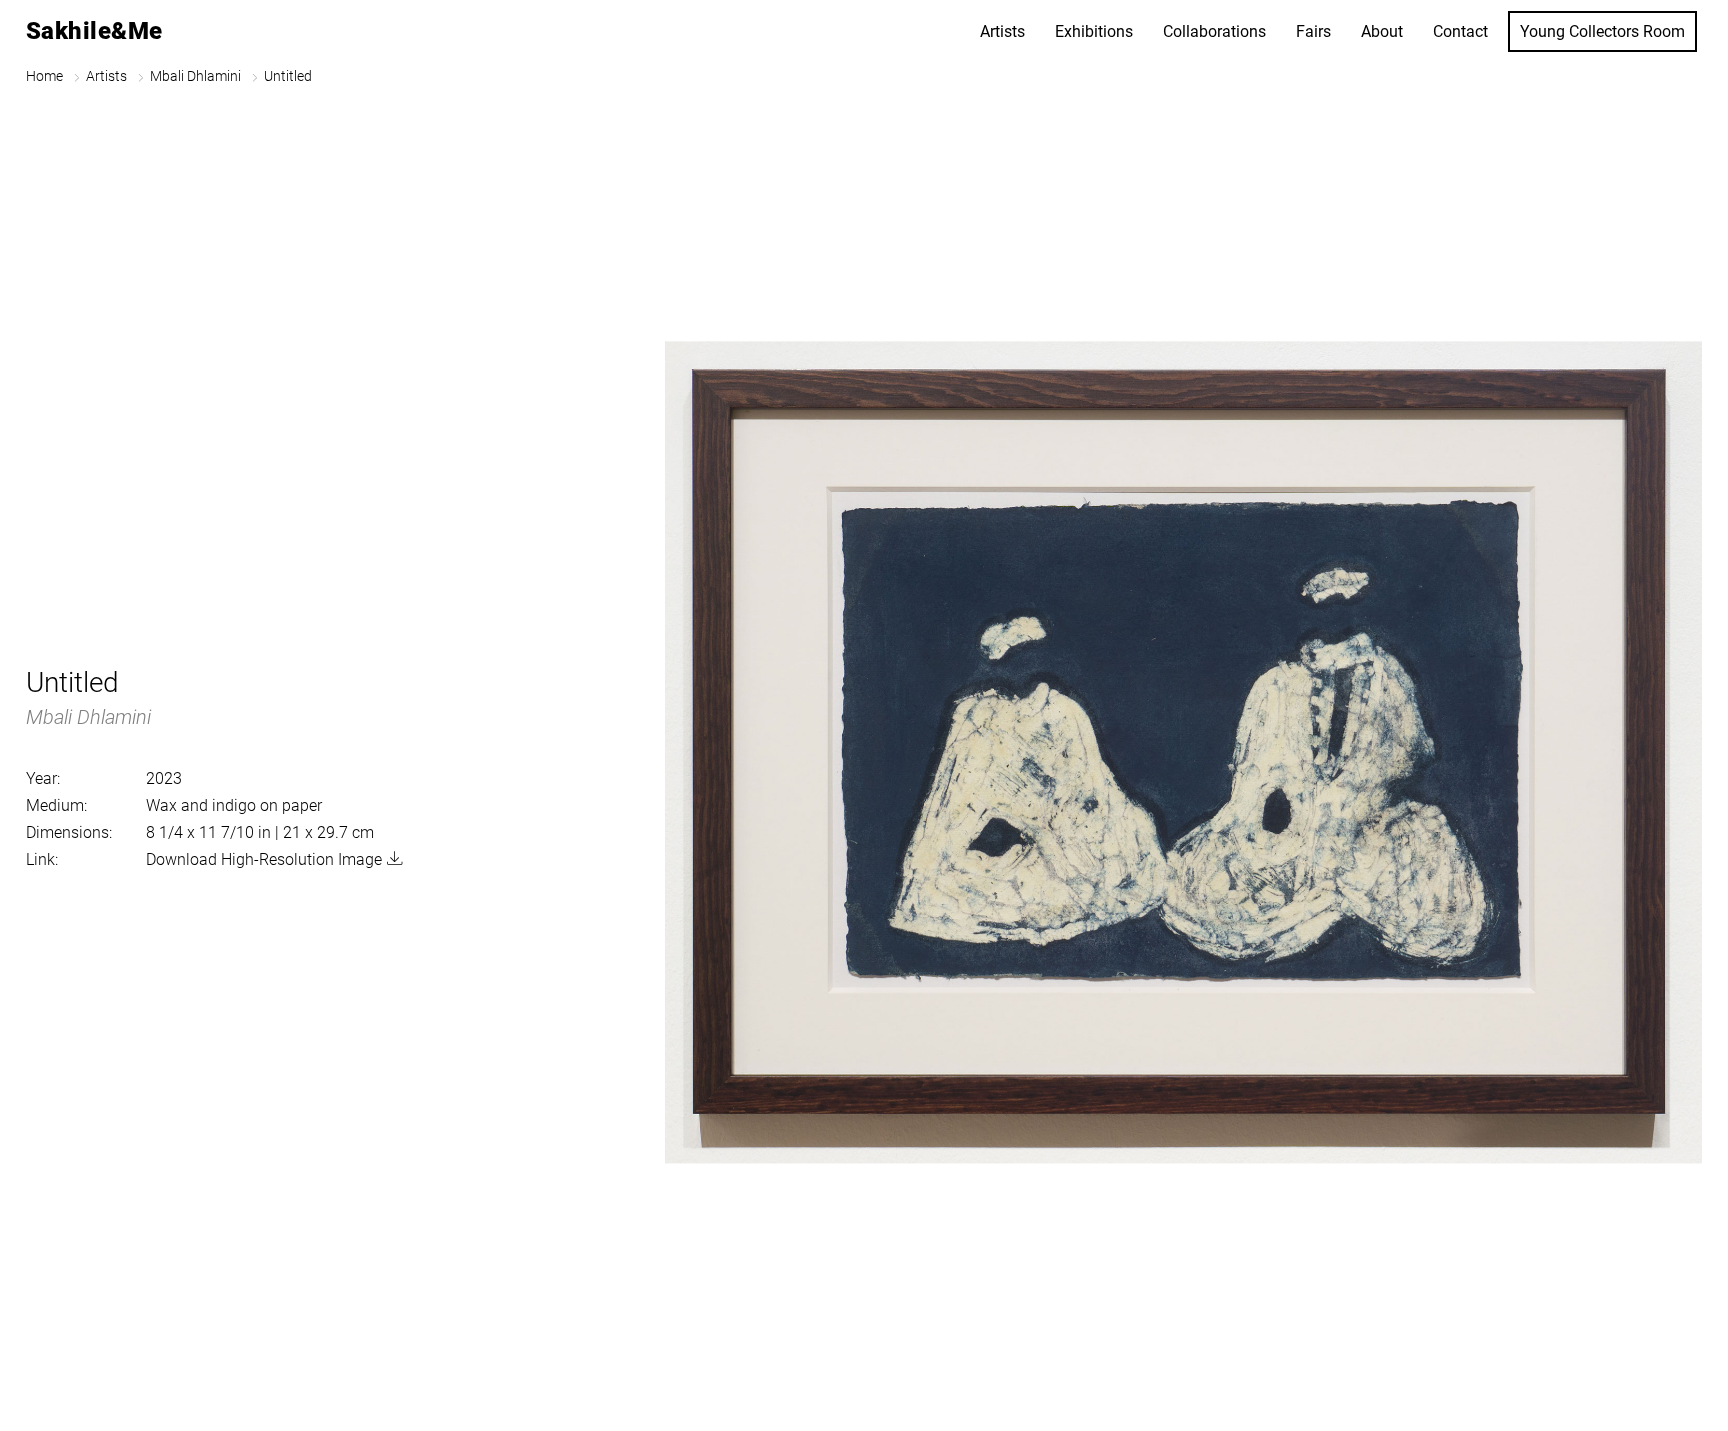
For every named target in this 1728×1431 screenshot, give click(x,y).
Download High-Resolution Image (264, 859)
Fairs (1313, 31)
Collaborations (1214, 31)
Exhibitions (1094, 31)
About (1382, 31)
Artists (1002, 31)
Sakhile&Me (94, 31)
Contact (1460, 31)
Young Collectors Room (1602, 31)
